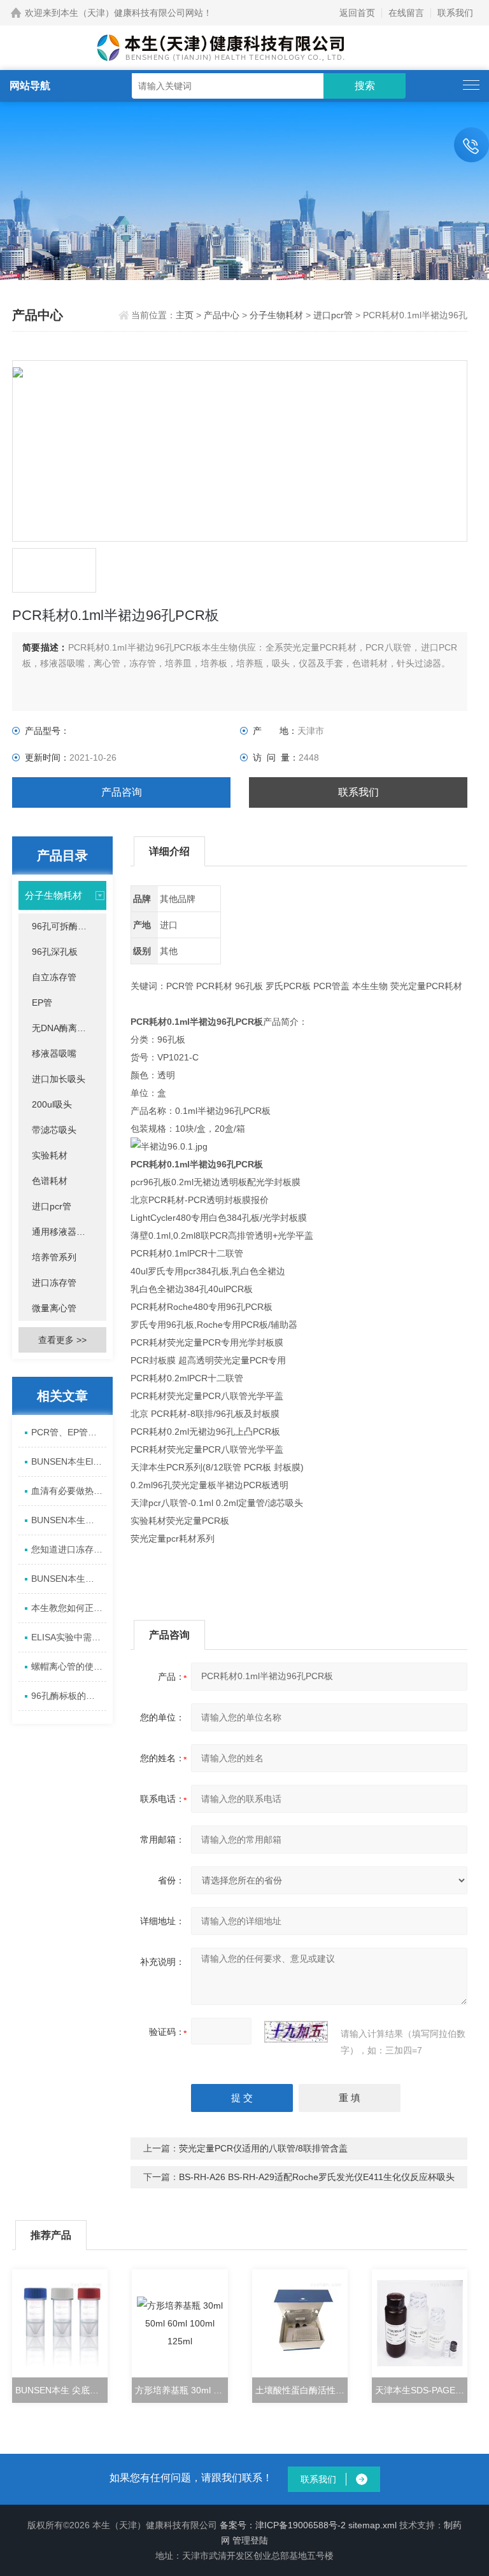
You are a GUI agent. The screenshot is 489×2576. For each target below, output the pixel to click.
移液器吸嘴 (54, 1053)
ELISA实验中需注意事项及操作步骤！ (68, 1637)
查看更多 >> (62, 1340)
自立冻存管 (54, 977)
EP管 (42, 1003)
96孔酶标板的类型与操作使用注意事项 (68, 1696)
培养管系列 (54, 1257)
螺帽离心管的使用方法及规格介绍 (68, 1666)
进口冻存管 (54, 1283)
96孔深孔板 (55, 952)
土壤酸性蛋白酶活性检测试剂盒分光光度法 (301, 2390)
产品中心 (222, 315)
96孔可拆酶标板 (64, 926)
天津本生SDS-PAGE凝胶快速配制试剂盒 (421, 2390)
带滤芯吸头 (54, 1130)
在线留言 (406, 13)
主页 (186, 315)
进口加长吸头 (59, 1079)
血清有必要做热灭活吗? (68, 1491)
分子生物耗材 (276, 315)
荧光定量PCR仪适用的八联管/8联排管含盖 (263, 2148)
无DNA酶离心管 (63, 1028)
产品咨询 (122, 792)
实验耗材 (50, 1155)
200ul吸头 (52, 1104)
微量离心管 (54, 1308)
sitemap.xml (372, 2525)
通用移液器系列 (63, 1232)
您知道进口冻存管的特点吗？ (68, 1549)
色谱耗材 (50, 1181)
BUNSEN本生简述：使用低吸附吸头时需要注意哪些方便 (68, 1520)
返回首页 (357, 13)
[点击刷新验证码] (296, 2032)
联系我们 (455, 13)
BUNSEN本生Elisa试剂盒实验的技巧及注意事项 (68, 1461)
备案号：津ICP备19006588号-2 (283, 2525)
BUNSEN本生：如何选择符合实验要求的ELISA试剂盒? (68, 1579)
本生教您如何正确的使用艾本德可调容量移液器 (68, 1608)
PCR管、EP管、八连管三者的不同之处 (68, 1432)
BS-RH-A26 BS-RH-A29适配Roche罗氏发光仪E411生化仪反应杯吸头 (317, 2177)
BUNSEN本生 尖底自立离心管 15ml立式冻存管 (61, 2390)
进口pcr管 (333, 315)
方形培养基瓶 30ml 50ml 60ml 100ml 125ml (181, 2390)
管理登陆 (250, 2540)
